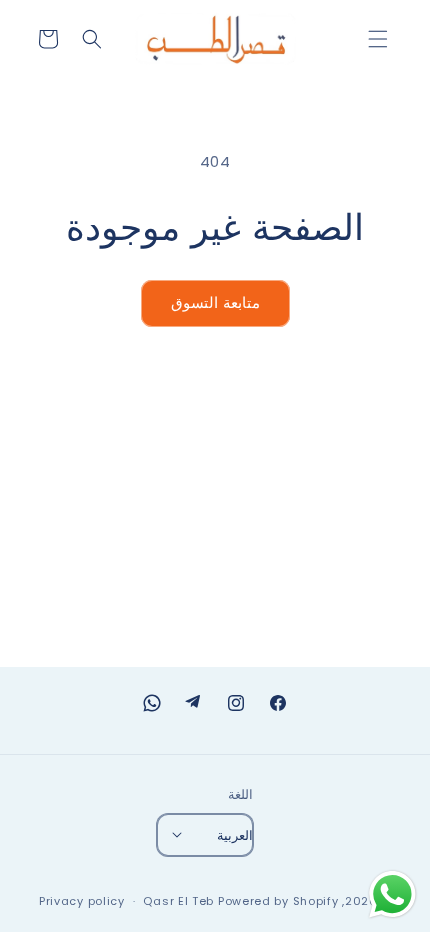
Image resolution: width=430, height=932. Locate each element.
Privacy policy (82, 901)
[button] (378, 39)
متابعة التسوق (215, 302)
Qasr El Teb (178, 901)
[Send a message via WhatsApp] (392, 894)
